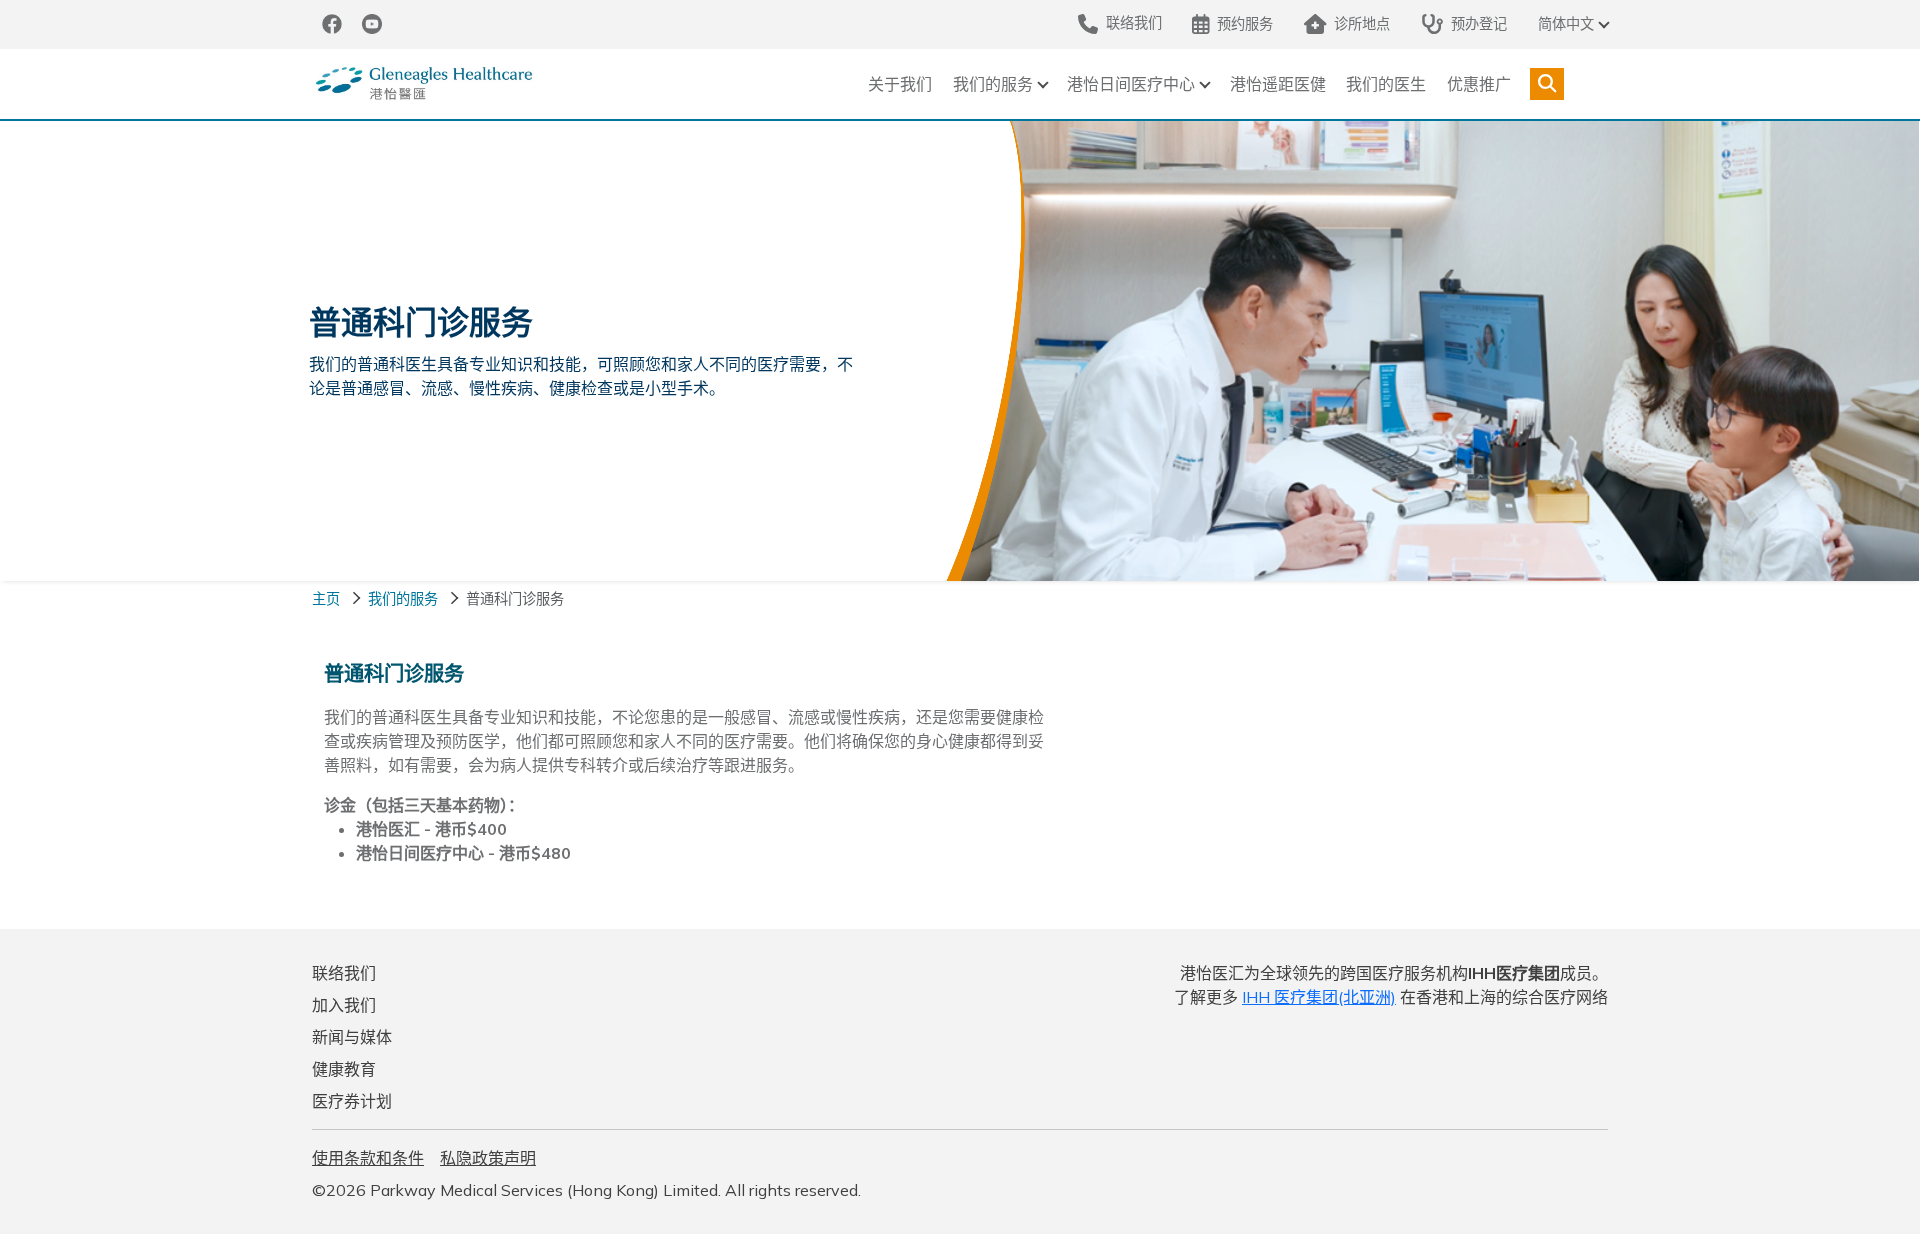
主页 (326, 599)
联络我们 (344, 973)
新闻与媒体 (352, 1037)
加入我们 (344, 1005)
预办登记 (1479, 24)
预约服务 (1245, 24)
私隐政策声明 (488, 1158)
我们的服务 (993, 84)
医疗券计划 (352, 1101)
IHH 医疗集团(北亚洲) (1319, 997)
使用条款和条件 (368, 1158)
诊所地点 (1362, 24)
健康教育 (344, 1069)
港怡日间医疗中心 (1131, 84)
